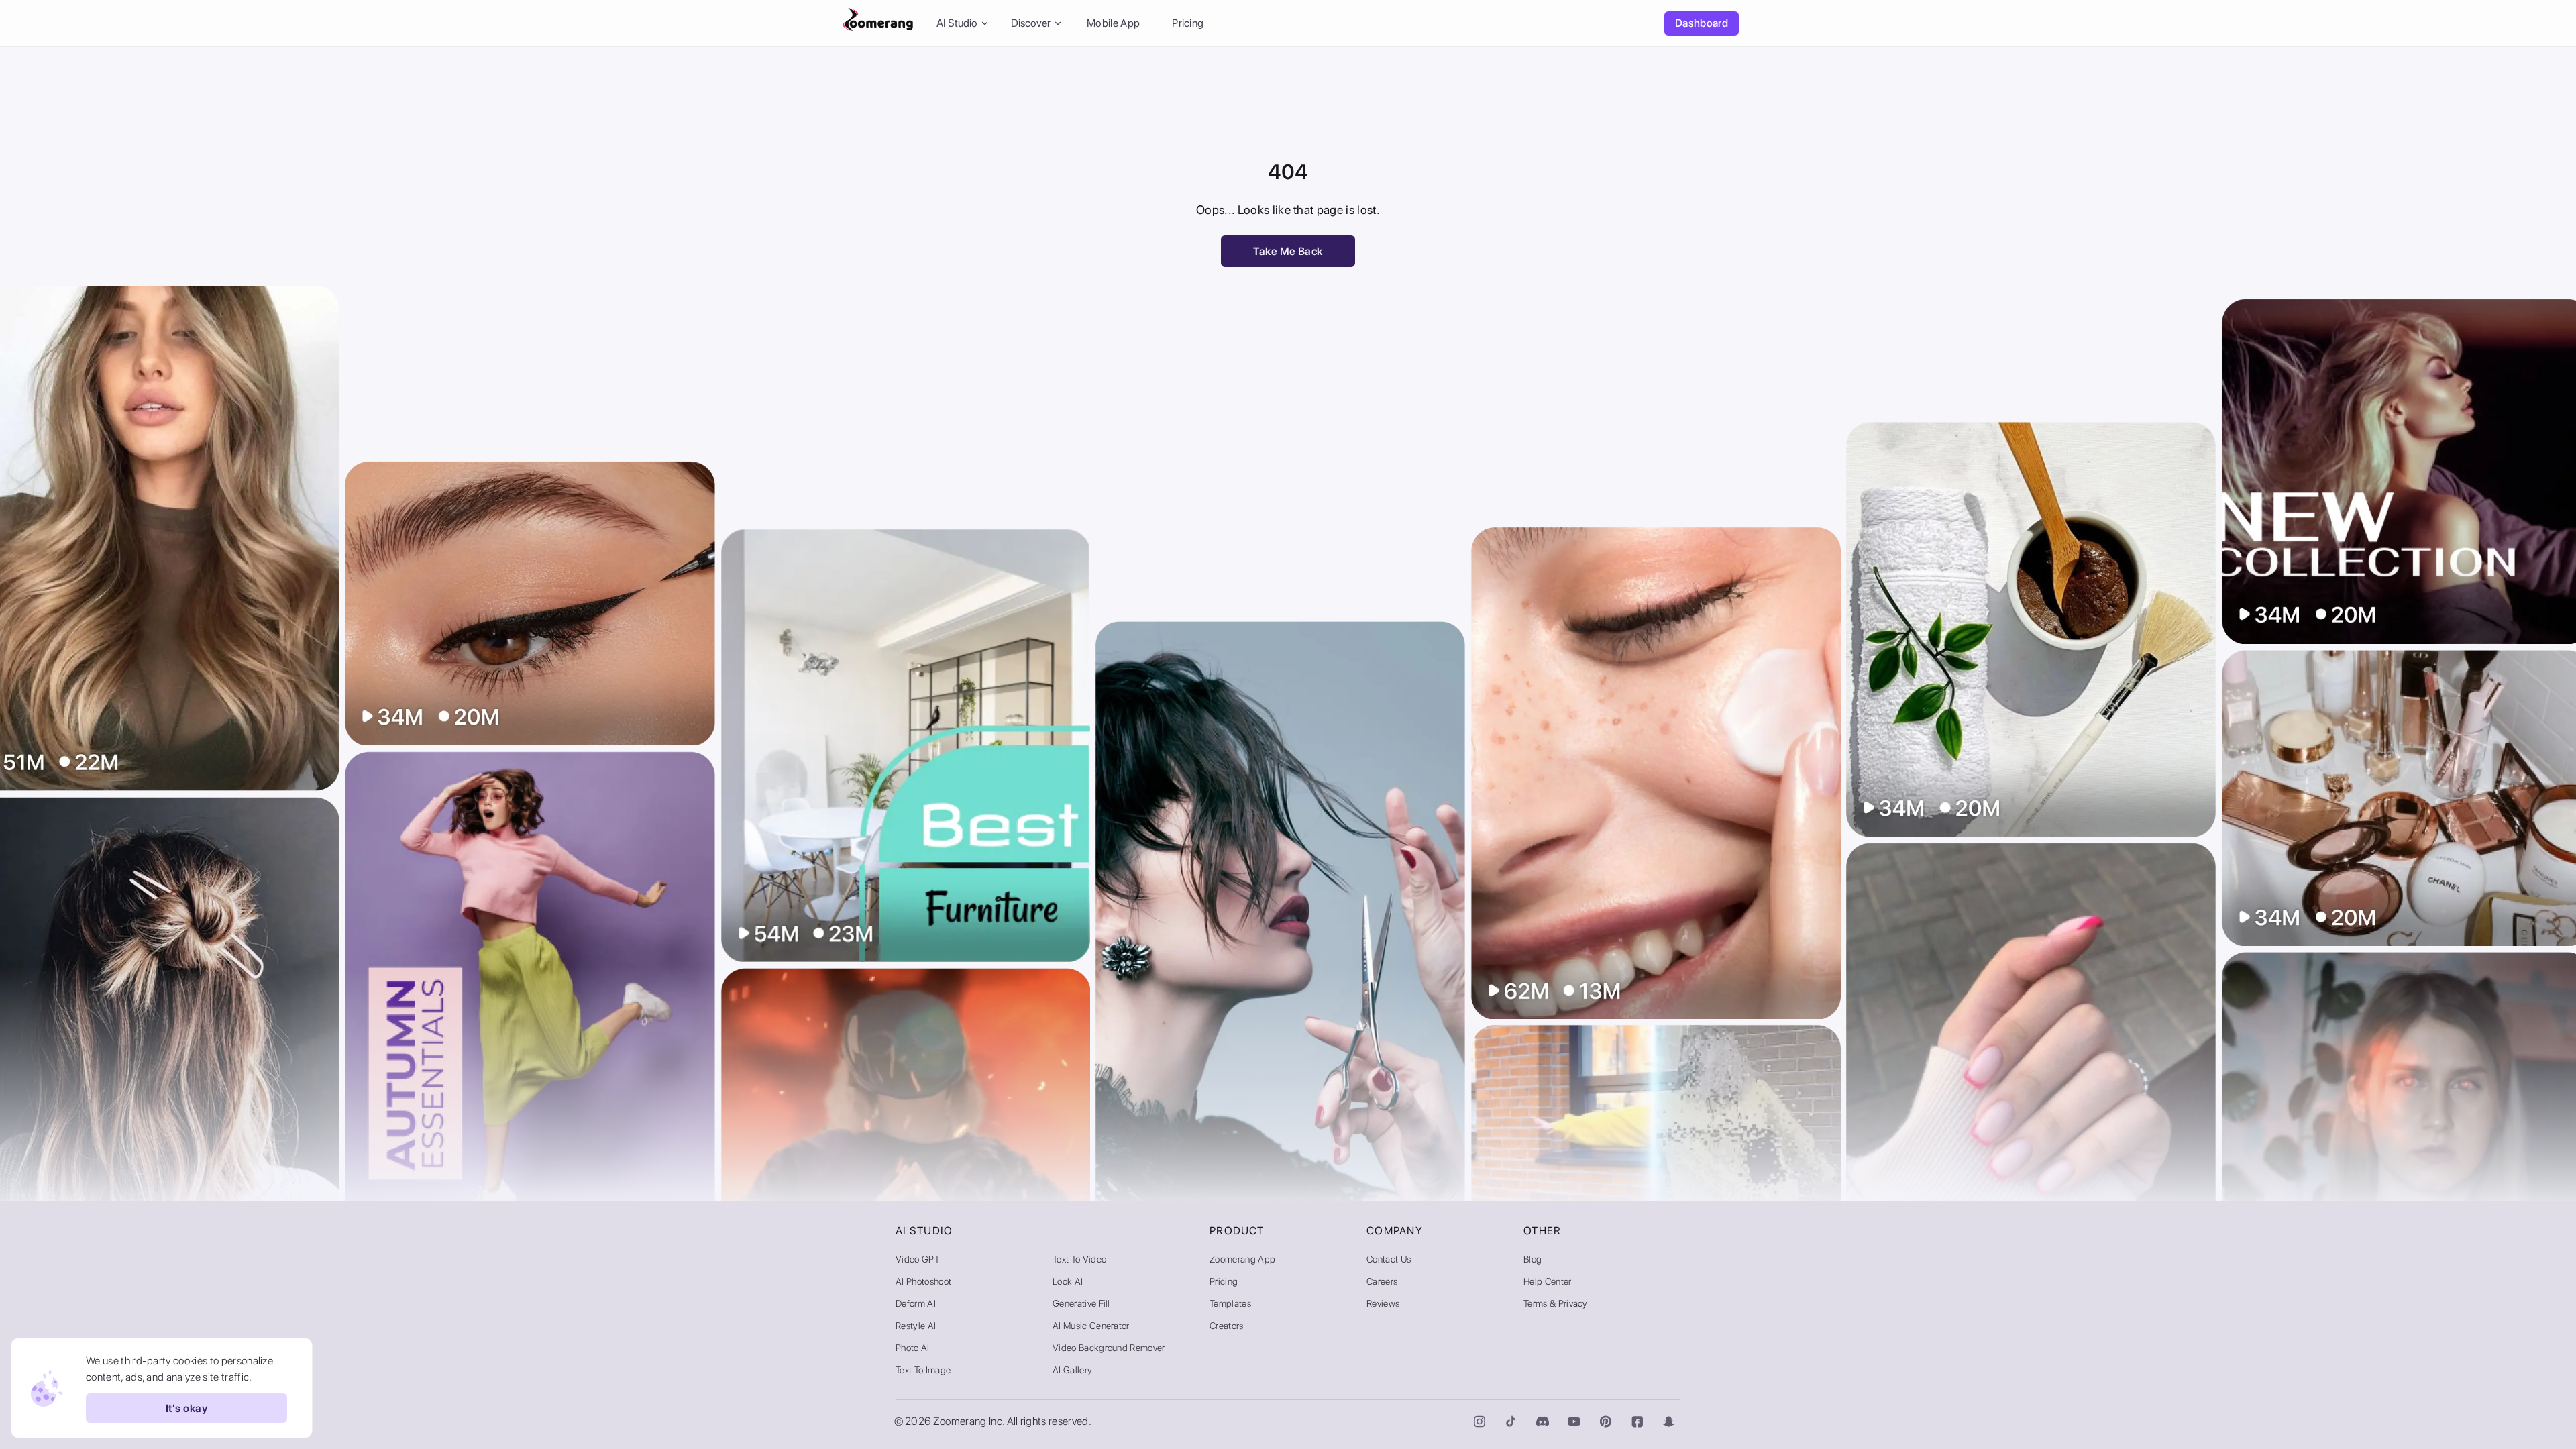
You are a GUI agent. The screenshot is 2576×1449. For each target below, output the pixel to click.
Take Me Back (1288, 251)
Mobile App (1113, 23)
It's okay (186, 1408)
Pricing (1188, 23)
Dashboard (1702, 23)
